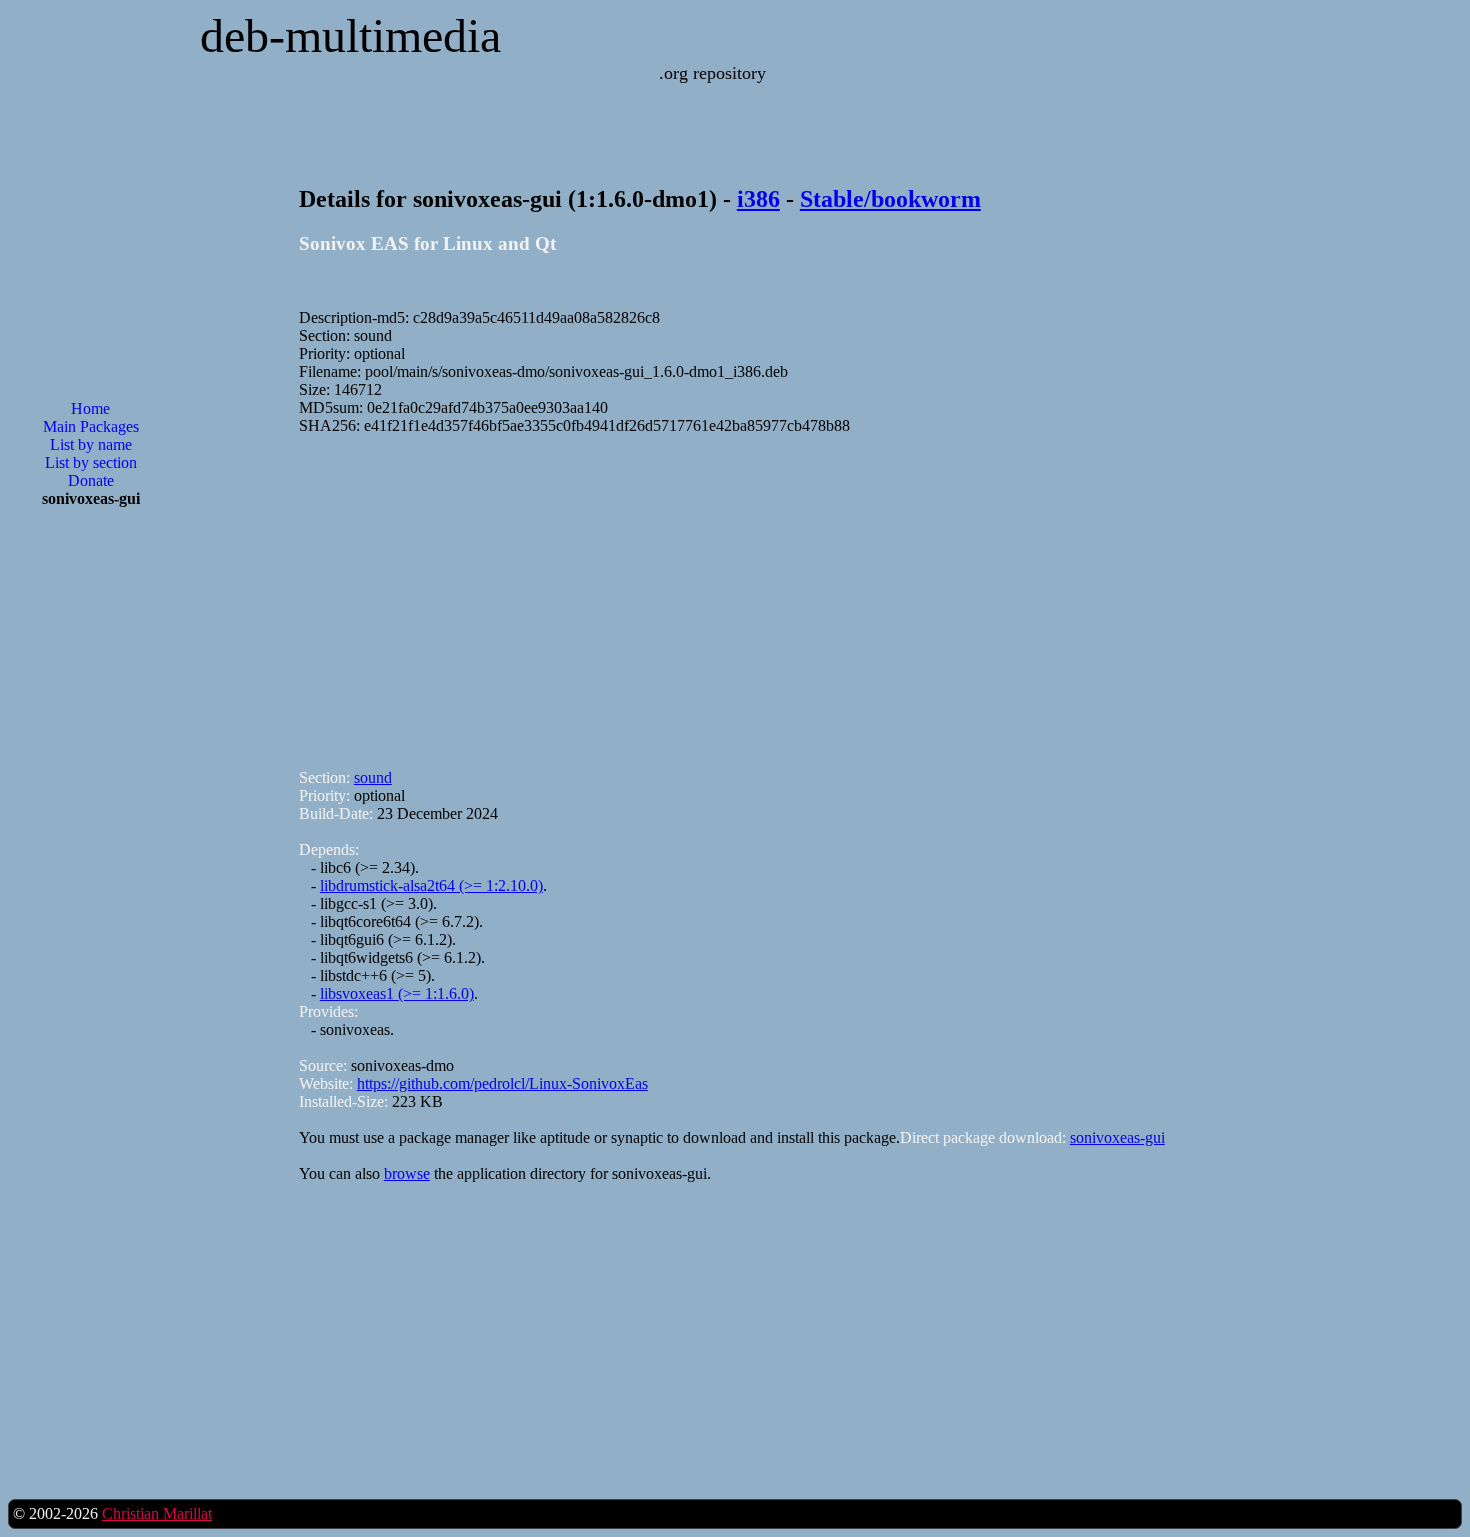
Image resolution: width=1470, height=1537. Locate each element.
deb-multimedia (350, 35)
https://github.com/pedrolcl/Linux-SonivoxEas (502, 1083)
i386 (758, 199)
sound (373, 777)
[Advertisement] (91, 844)
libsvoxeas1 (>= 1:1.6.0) (397, 993)
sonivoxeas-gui (1117, 1137)
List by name (91, 444)
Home (90, 408)
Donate (91, 480)
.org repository (712, 73)
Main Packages (91, 426)
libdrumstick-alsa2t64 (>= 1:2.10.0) (431, 885)
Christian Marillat (157, 1513)
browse (407, 1173)
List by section (91, 462)
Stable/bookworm (890, 199)
